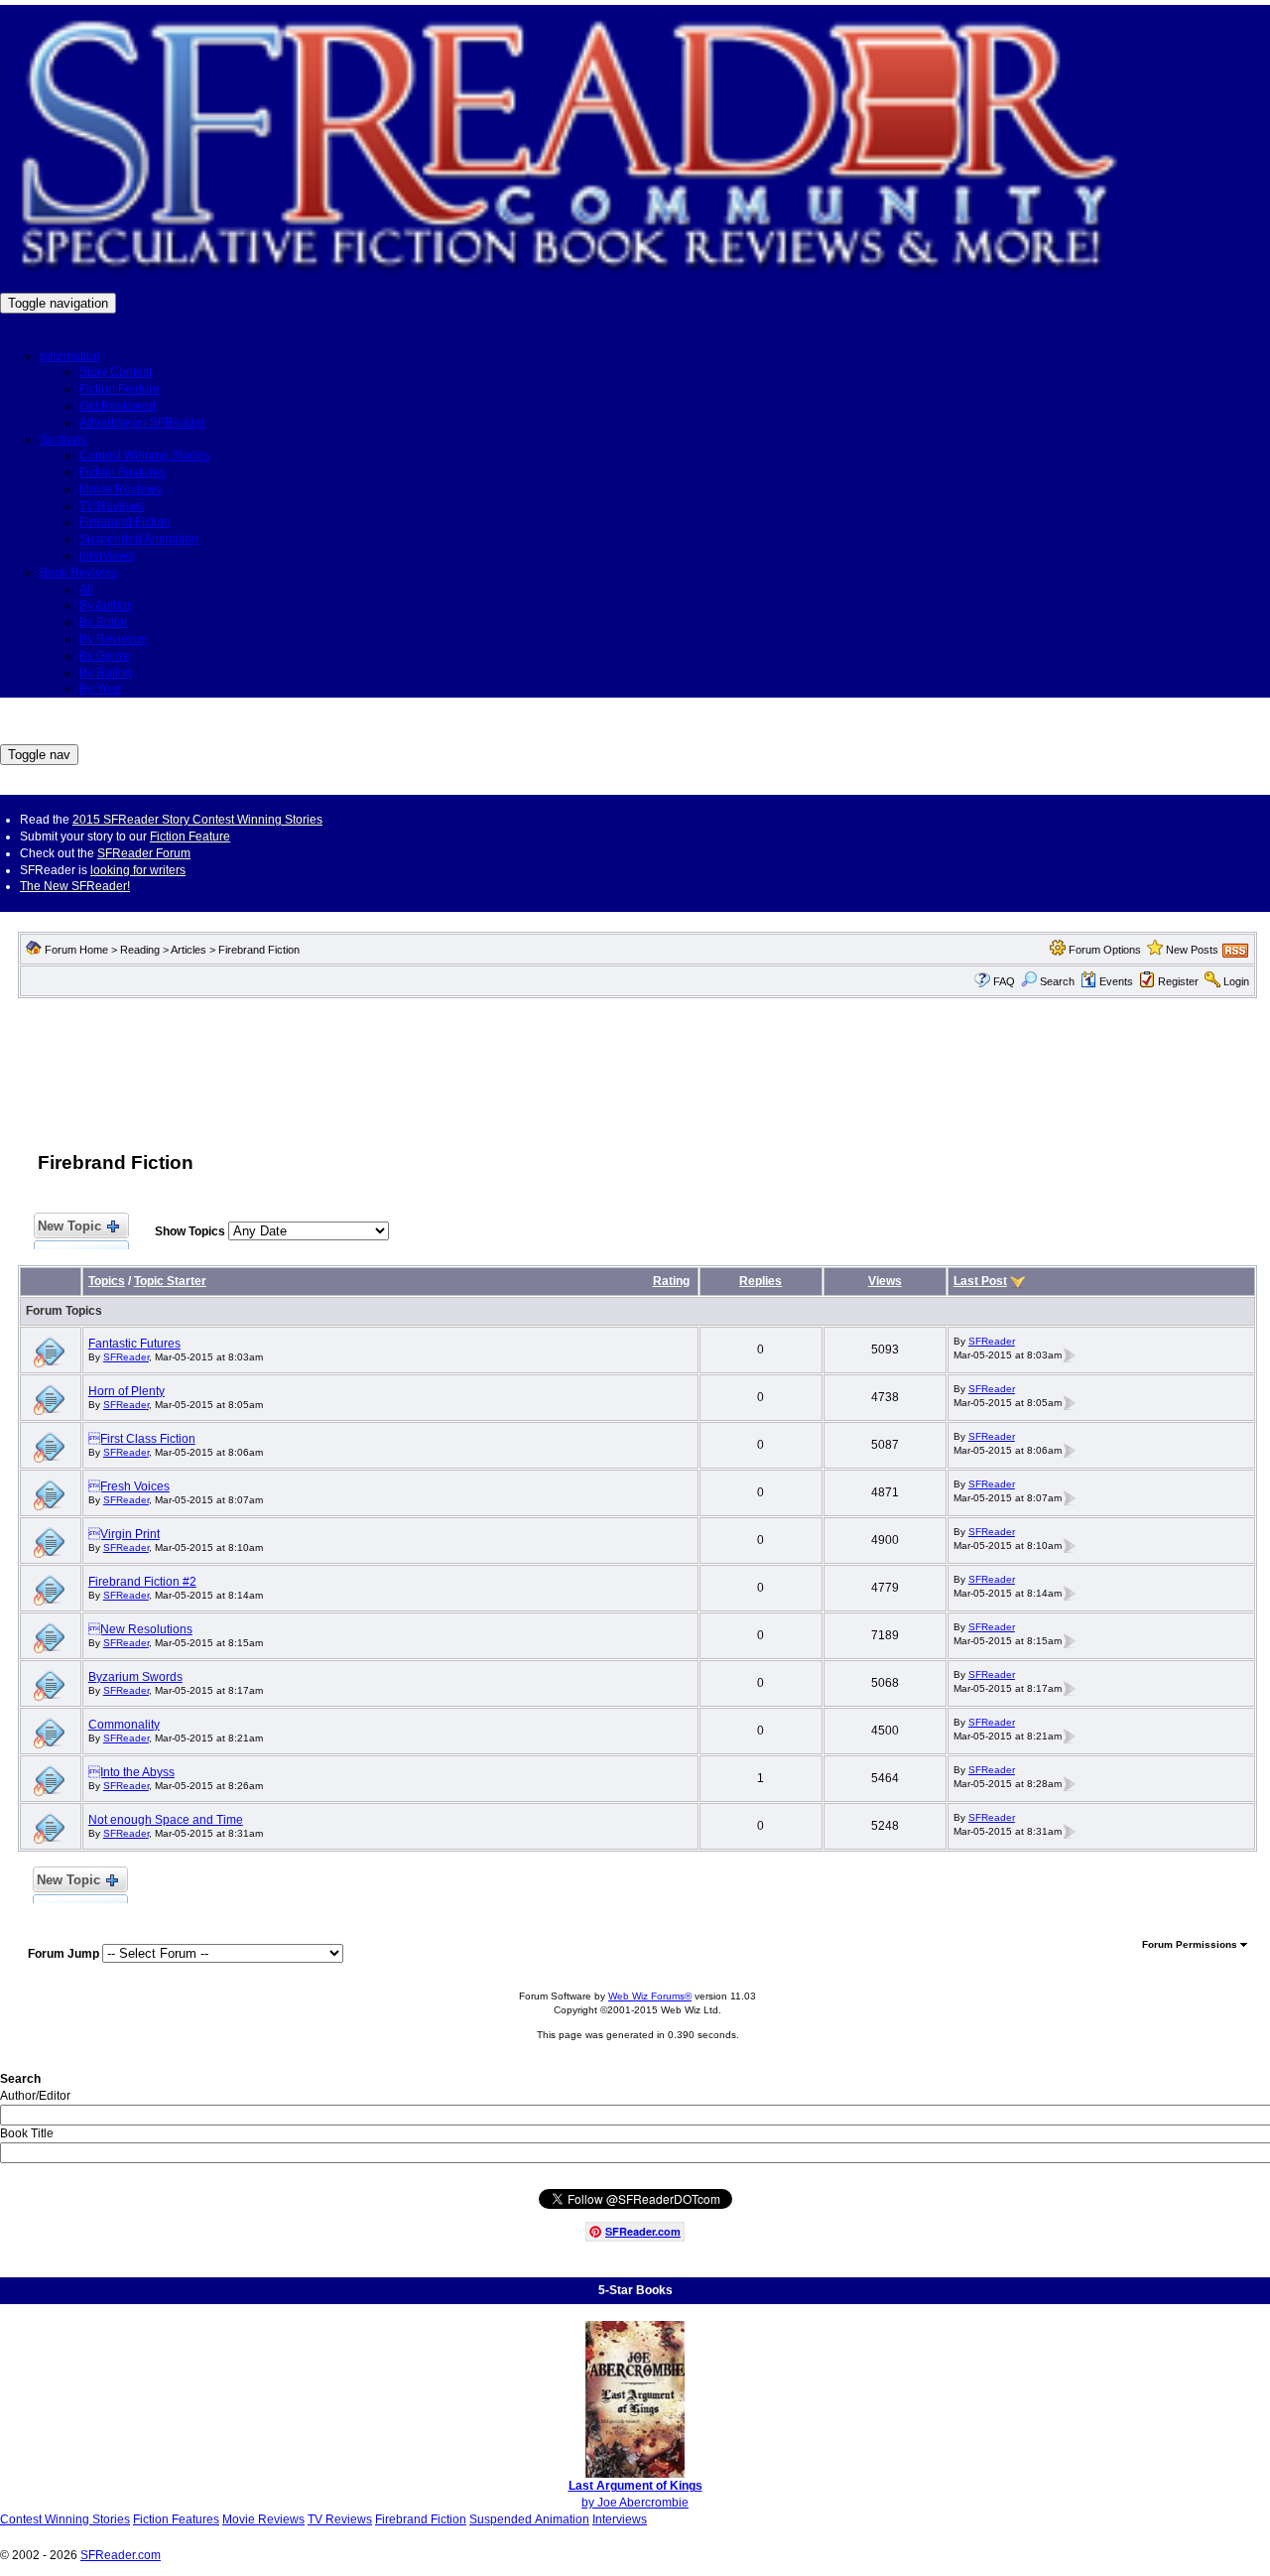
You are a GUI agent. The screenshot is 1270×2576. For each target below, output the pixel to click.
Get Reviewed (118, 406)
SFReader (126, 1357)
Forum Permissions (1191, 1944)
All (86, 589)
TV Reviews (112, 506)
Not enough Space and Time (166, 1820)
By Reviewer (114, 639)
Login (1236, 981)
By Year (100, 689)
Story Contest (116, 372)
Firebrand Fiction (125, 522)
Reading (140, 950)
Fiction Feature (120, 389)
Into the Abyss (131, 1772)
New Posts (1192, 950)
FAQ (1004, 981)
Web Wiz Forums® (650, 1996)
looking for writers (138, 870)
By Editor (104, 622)
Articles (189, 950)
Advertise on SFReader (142, 423)
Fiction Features (123, 472)
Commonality (124, 1725)
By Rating (106, 673)
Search (1057, 981)
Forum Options (1105, 950)
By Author (105, 605)
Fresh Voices (129, 1486)
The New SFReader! (75, 886)
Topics (107, 1281)
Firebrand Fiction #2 (142, 1582)
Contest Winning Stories (144, 455)
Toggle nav (39, 755)
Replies (761, 1281)
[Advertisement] (638, 1065)
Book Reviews (78, 573)
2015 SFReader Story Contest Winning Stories (197, 820)
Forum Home (76, 950)
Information (70, 356)
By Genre (105, 656)
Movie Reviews (121, 489)
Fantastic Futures (134, 1344)
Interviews (107, 556)
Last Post (980, 1281)
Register (1178, 981)
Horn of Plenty (127, 1391)
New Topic (69, 1226)
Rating (671, 1281)
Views (885, 1281)
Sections (63, 440)
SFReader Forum (144, 853)
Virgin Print (124, 1534)
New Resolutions (140, 1629)
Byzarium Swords (135, 1677)
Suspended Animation (139, 539)
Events (1116, 981)
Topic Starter (170, 1281)
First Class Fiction (142, 1439)
